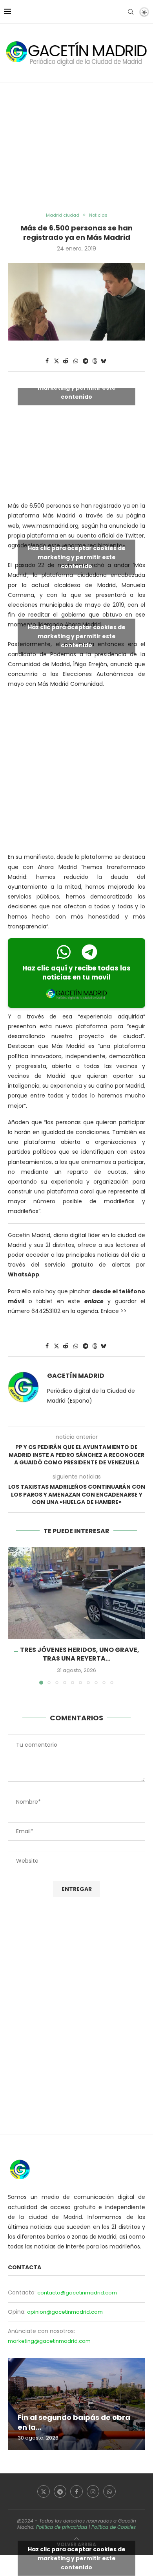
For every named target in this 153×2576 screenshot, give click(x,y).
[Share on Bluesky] (104, 361)
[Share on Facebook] (47, 361)
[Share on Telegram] (86, 361)
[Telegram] (60, 2491)
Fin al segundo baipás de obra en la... (74, 2422)
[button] (15, 1615)
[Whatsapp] (109, 2491)
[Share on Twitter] (56, 361)
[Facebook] (76, 2491)
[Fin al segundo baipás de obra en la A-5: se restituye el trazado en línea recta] (76, 2404)
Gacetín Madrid (76, 1376)
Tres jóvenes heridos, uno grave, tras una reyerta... (80, 1654)
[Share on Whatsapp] (76, 361)
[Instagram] (93, 2491)
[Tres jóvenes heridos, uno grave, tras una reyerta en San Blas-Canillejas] (76, 1593)
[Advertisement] (76, 148)
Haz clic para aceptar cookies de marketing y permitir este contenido (77, 388)
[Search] (131, 12)
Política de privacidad (62, 2527)
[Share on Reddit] (66, 361)
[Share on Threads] (95, 361)
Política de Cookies (114, 2527)
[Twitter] (44, 2491)
